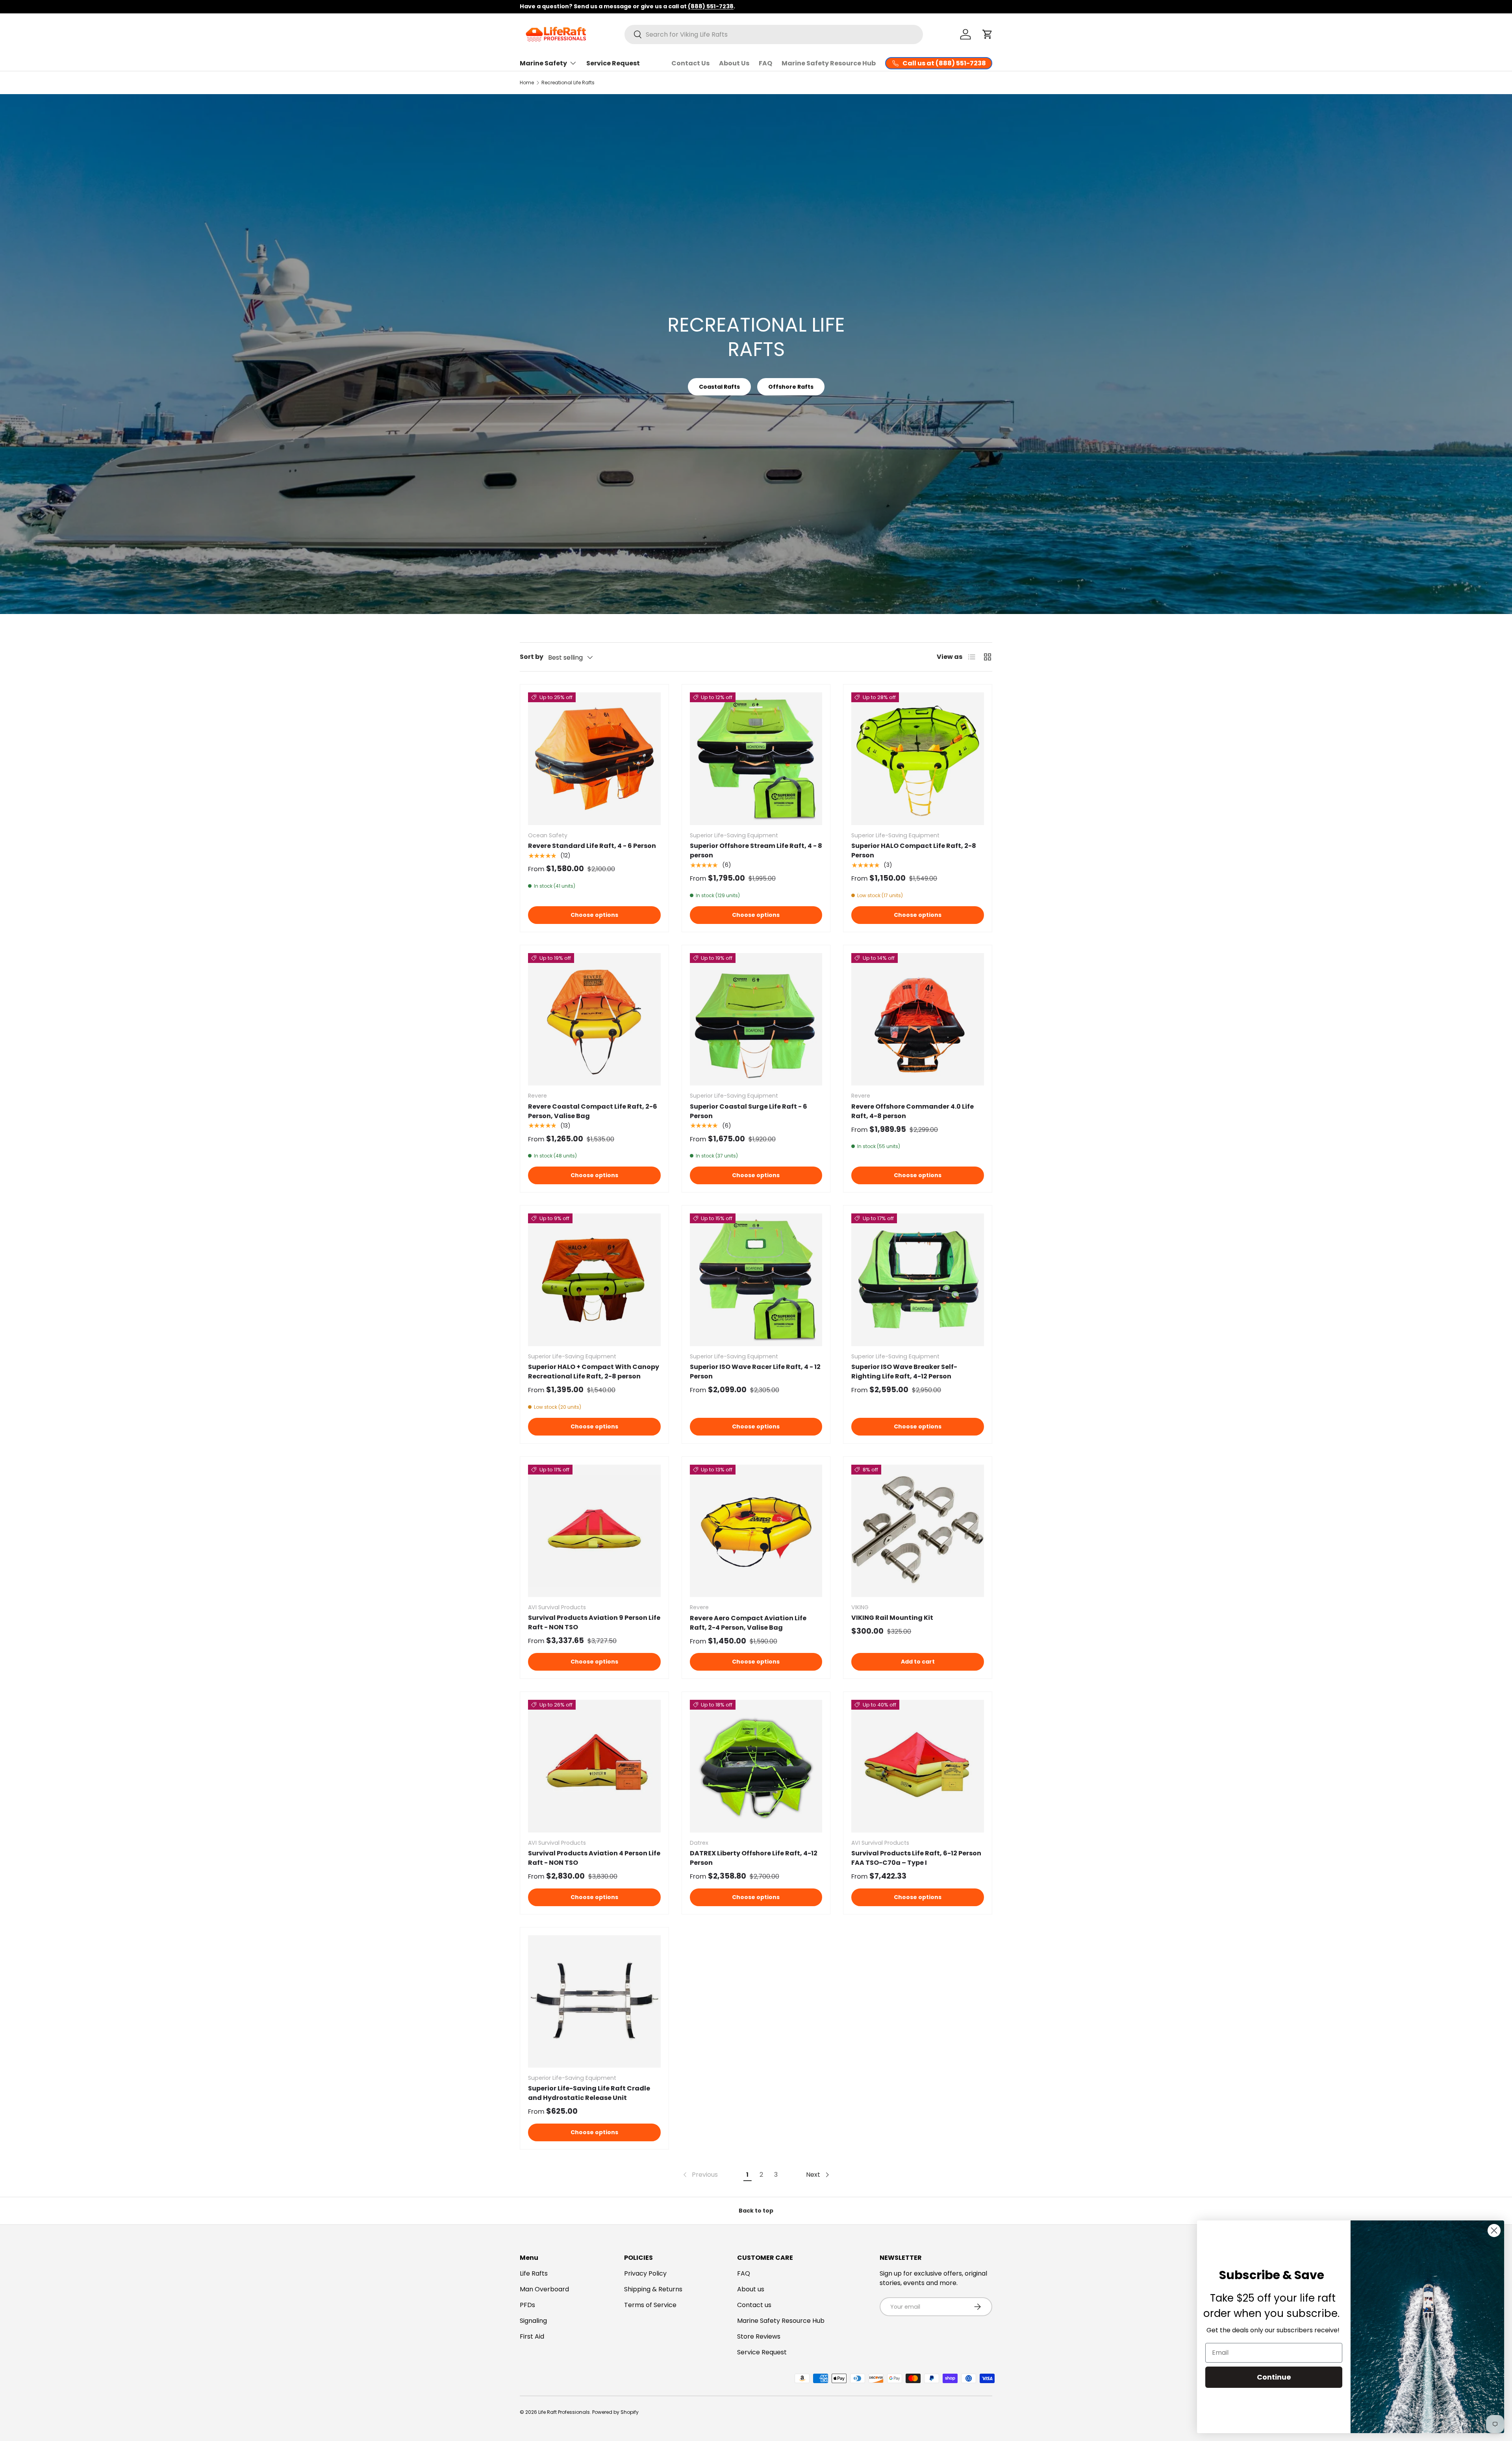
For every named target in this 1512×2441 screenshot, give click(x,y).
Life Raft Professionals (564, 2412)
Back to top (756, 2211)
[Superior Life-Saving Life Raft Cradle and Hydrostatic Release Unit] (594, 2002)
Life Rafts (534, 2273)
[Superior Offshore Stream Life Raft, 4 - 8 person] (756, 759)
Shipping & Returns (653, 2289)
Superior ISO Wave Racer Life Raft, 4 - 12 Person (755, 1372)
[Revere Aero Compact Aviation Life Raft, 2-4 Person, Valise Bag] (756, 1531)
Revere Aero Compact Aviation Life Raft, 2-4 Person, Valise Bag (748, 1623)
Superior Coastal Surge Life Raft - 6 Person (749, 1111)
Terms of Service (650, 2305)
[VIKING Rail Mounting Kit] (918, 1531)
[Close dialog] (1494, 2230)
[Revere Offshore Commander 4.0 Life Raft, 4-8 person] (918, 1019)
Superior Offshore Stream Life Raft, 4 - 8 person (756, 850)
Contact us (754, 2305)
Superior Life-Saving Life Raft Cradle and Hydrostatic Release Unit (589, 2093)
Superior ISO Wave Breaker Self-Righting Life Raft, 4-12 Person (904, 1372)
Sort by (532, 657)
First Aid (532, 2336)
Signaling (533, 2321)
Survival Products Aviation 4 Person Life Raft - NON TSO (594, 1858)
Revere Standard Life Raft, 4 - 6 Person (592, 846)
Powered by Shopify (615, 2412)
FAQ (765, 63)
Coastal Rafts (719, 387)
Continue (1274, 2377)
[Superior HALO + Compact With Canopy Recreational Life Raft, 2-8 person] (594, 1280)
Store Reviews (759, 2336)
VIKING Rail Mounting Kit (892, 1618)
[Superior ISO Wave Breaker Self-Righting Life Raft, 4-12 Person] (918, 1280)
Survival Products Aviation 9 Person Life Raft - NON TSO (594, 1622)
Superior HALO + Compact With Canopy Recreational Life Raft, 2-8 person (594, 1372)
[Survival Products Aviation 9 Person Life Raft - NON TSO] (594, 1531)
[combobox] (774, 34)
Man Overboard (544, 2289)
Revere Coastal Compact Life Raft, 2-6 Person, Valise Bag (593, 1111)
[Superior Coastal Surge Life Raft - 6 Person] (756, 1019)
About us (751, 2289)
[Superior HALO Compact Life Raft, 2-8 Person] (918, 759)
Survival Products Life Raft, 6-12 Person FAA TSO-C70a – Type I (916, 1858)
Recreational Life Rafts (568, 83)
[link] (700, 2175)
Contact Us (690, 63)
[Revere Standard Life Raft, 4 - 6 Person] (594, 759)
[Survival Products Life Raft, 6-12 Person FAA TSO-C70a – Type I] (918, 1766)
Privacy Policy (645, 2273)
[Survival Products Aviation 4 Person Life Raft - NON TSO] (594, 1766)
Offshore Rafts (791, 387)
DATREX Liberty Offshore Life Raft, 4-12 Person (754, 1858)
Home (527, 83)
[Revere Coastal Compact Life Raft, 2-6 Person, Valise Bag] (594, 1019)
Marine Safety (543, 63)
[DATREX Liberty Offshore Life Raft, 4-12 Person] (756, 1766)
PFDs (527, 2305)
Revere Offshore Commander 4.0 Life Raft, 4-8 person (913, 1111)
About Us (734, 63)
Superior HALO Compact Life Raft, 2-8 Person (914, 850)
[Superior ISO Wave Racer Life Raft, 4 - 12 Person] (756, 1280)
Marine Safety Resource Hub (829, 63)
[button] (988, 34)
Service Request (613, 63)
